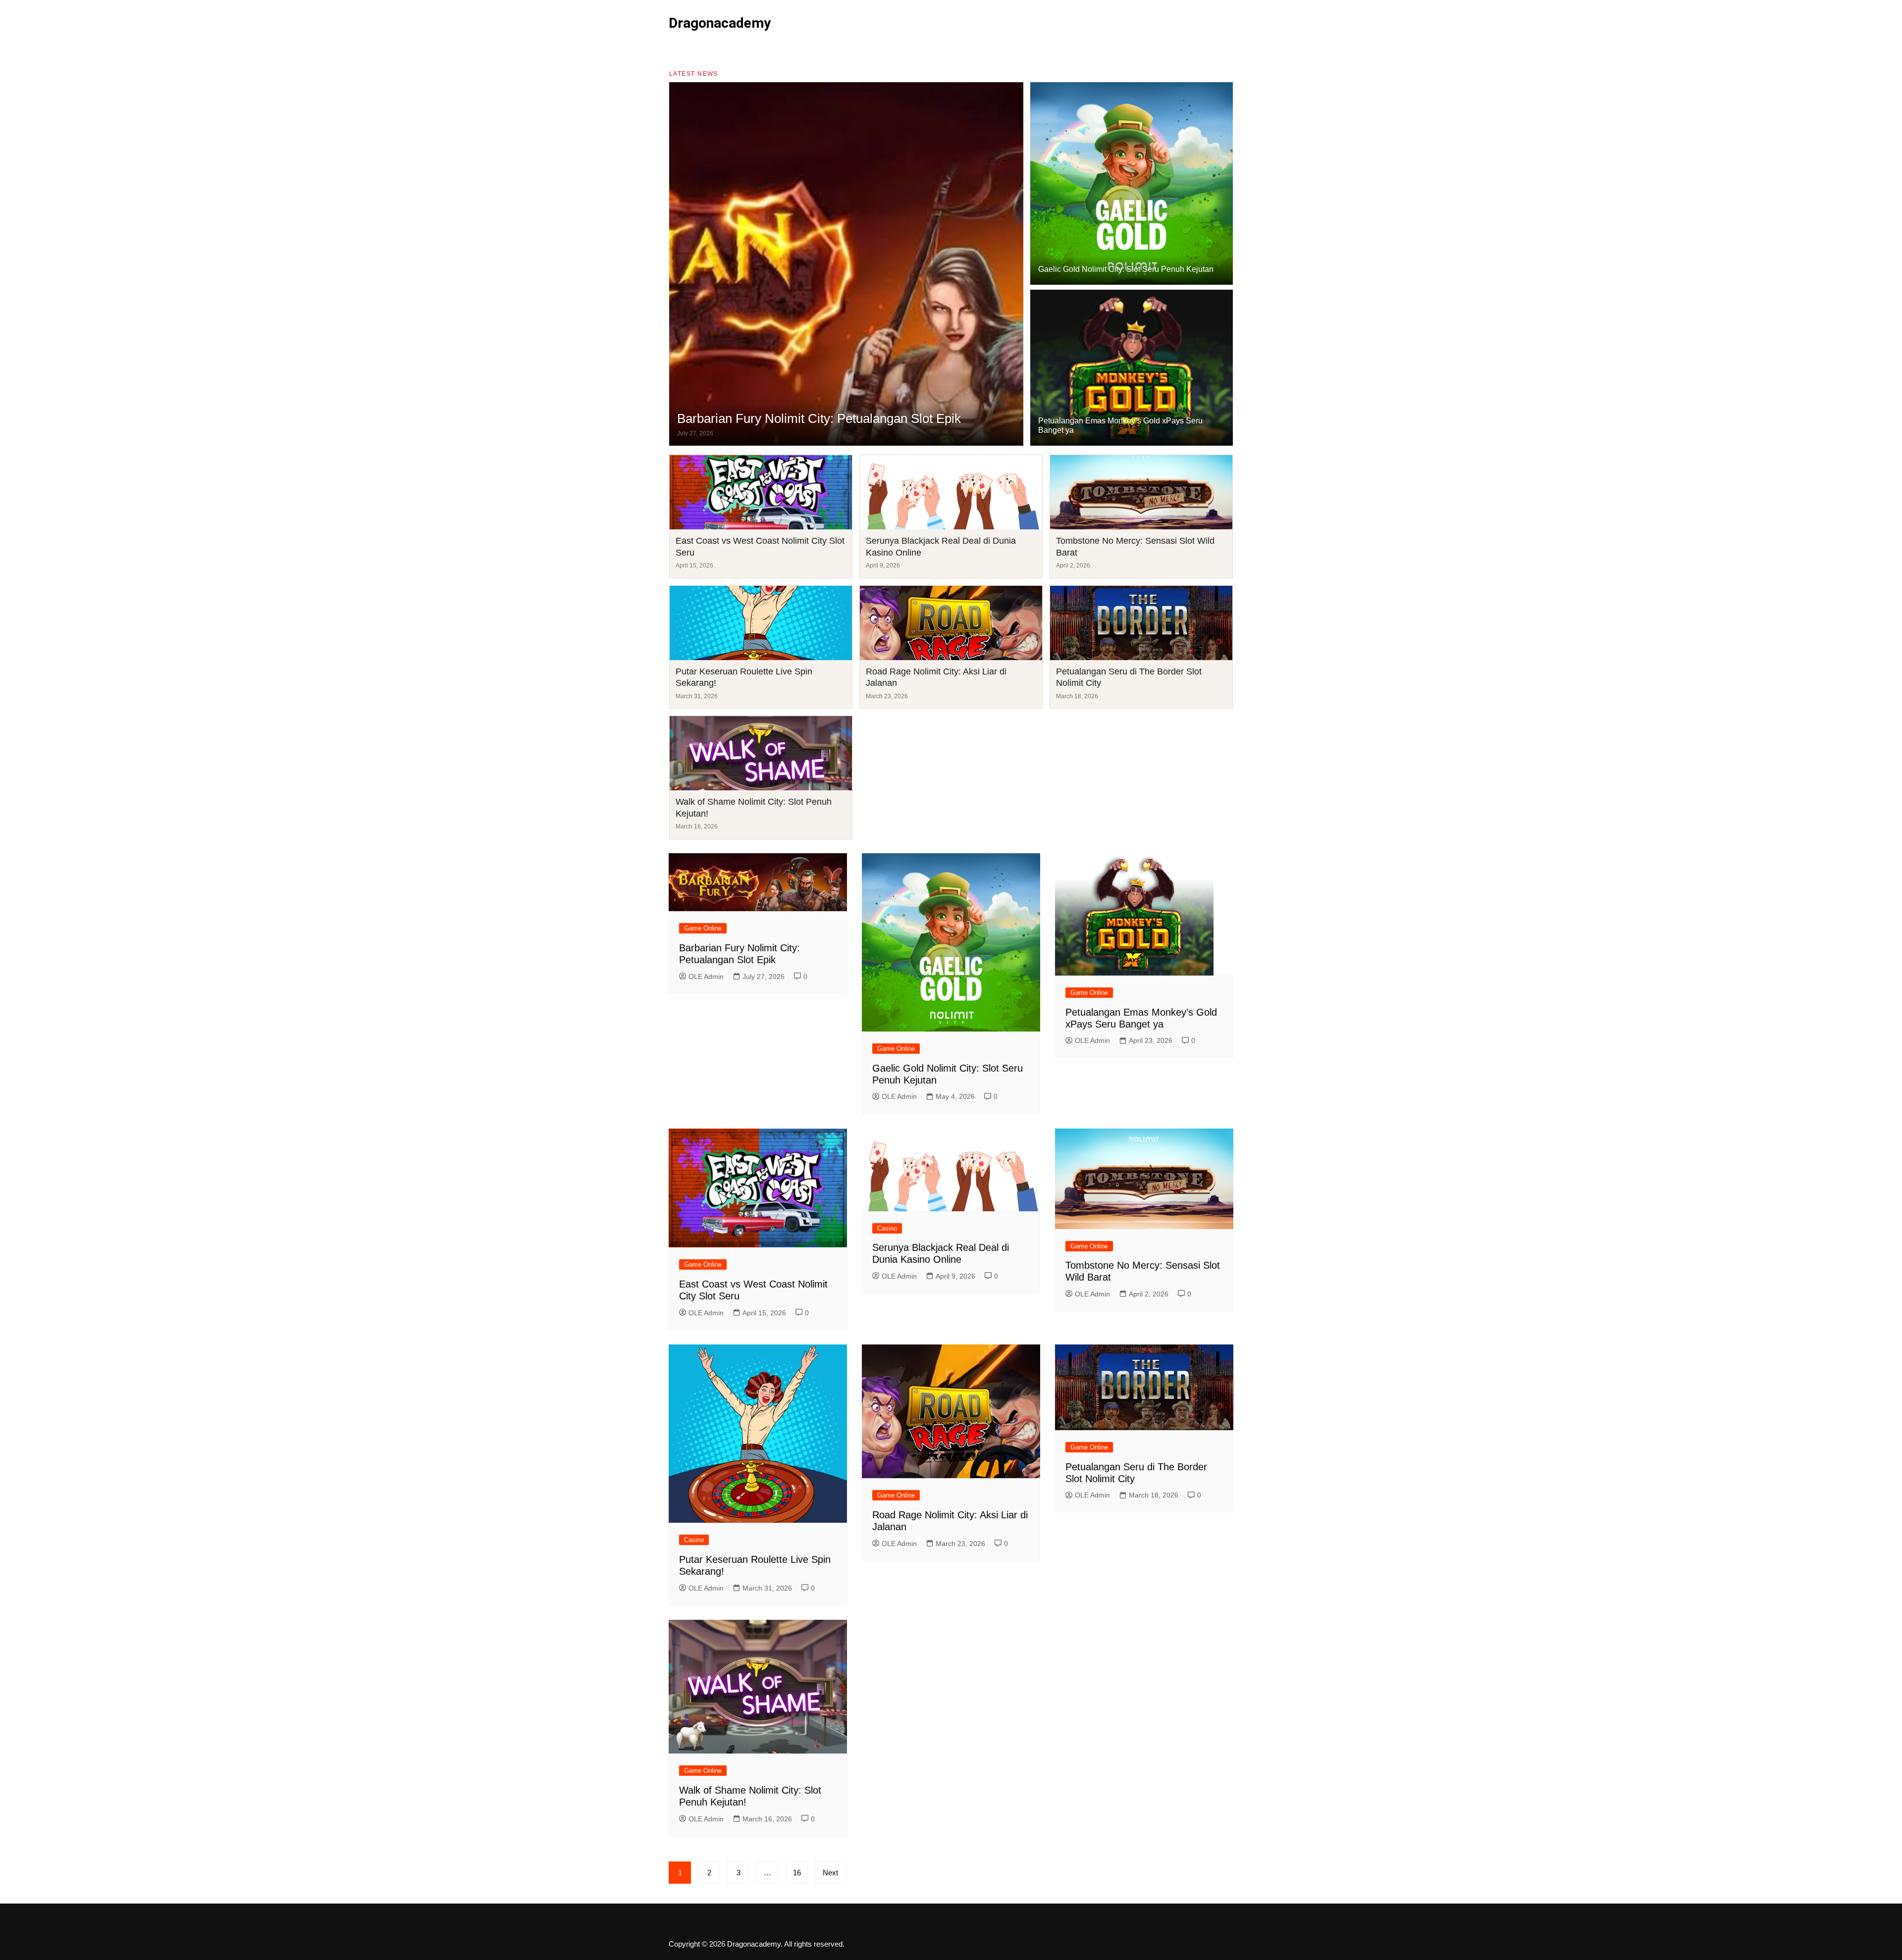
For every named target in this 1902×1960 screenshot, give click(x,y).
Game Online (703, 928)
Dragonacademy (720, 23)
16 (797, 1873)
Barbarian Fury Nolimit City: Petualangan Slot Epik (819, 418)
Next (830, 1873)
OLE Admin (706, 977)
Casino (887, 1228)
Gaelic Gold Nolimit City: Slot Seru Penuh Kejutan (1126, 269)
